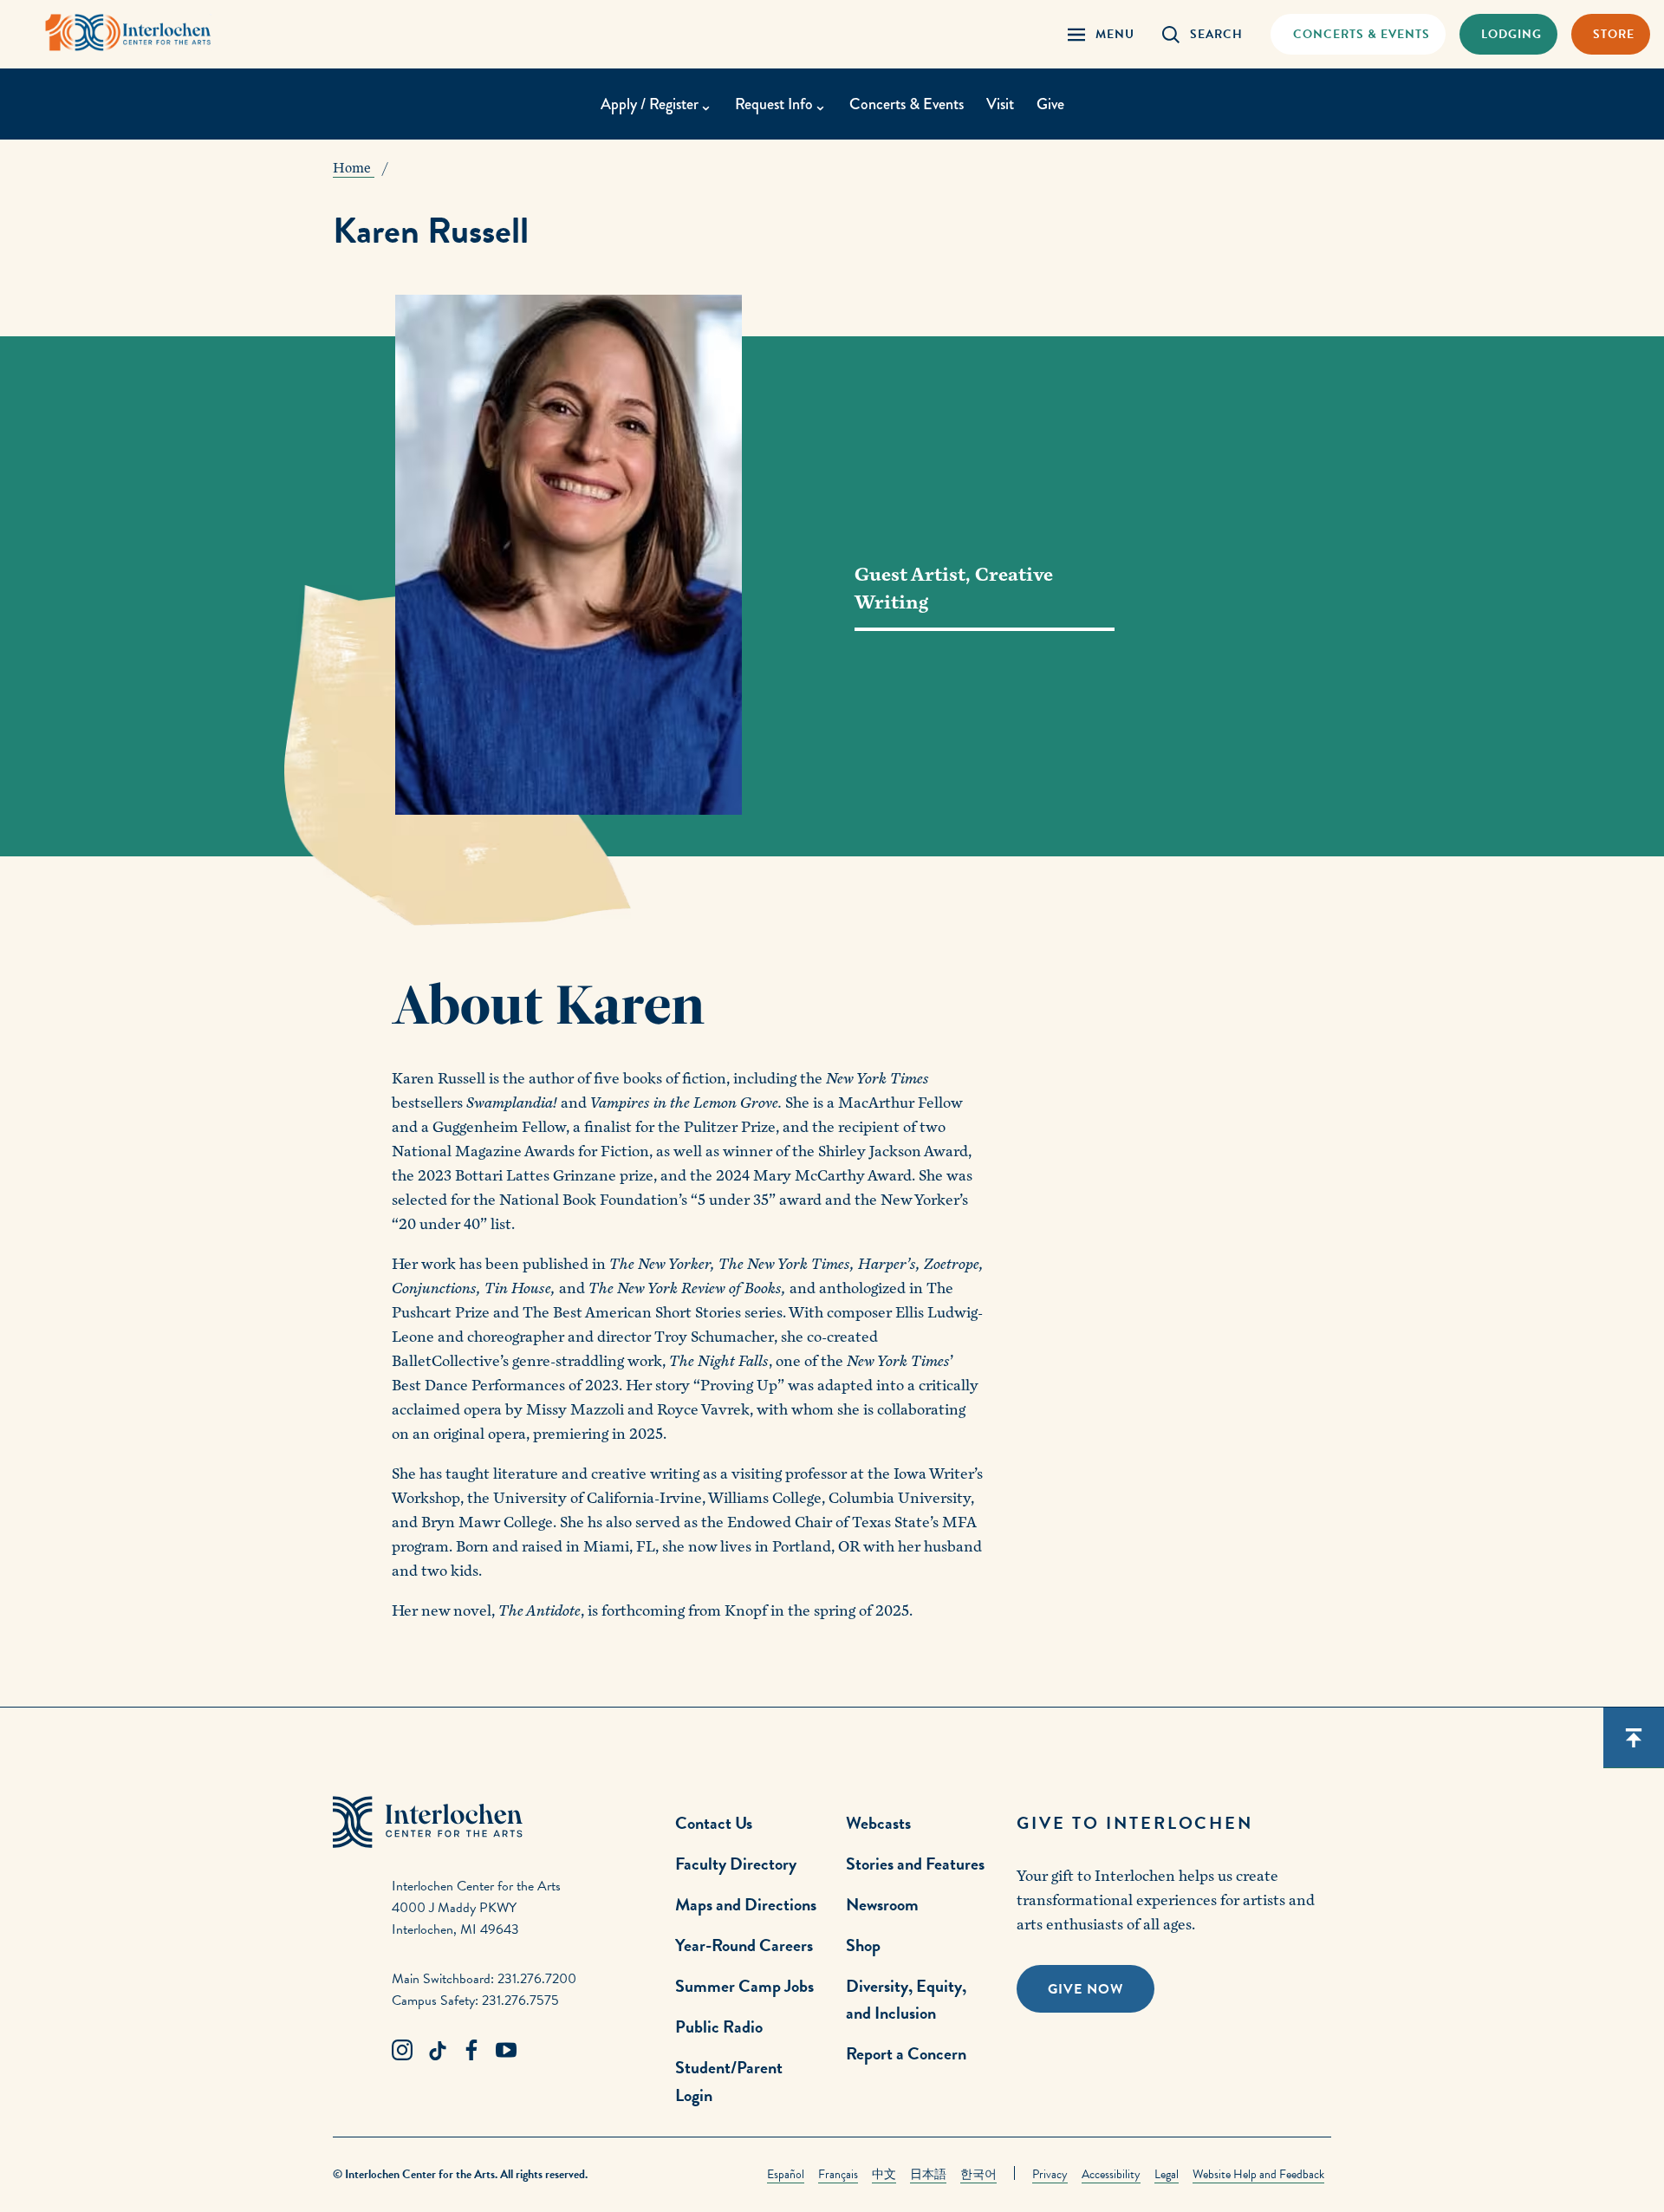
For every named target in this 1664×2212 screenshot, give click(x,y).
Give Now (1085, 1989)
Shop (863, 1945)
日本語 (928, 2174)
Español (786, 2174)
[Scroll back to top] (1634, 1738)
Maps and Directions (746, 1904)
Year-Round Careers (744, 1945)
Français (838, 2174)
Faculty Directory (736, 1864)
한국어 (978, 2174)
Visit (1000, 104)
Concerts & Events (907, 104)
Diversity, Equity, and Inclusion (906, 1999)
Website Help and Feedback (1258, 2174)
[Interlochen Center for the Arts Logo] (128, 33)
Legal (1167, 2174)
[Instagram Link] (402, 2051)
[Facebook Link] (471, 2051)
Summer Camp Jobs (744, 1986)
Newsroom (882, 1904)
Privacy (1050, 2174)
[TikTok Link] (437, 2051)
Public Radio (719, 2027)
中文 (884, 2174)
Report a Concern (906, 2053)
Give (1050, 104)
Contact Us (714, 1823)
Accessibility (1111, 2174)
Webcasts (878, 1823)
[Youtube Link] (506, 2051)
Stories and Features (915, 1864)
